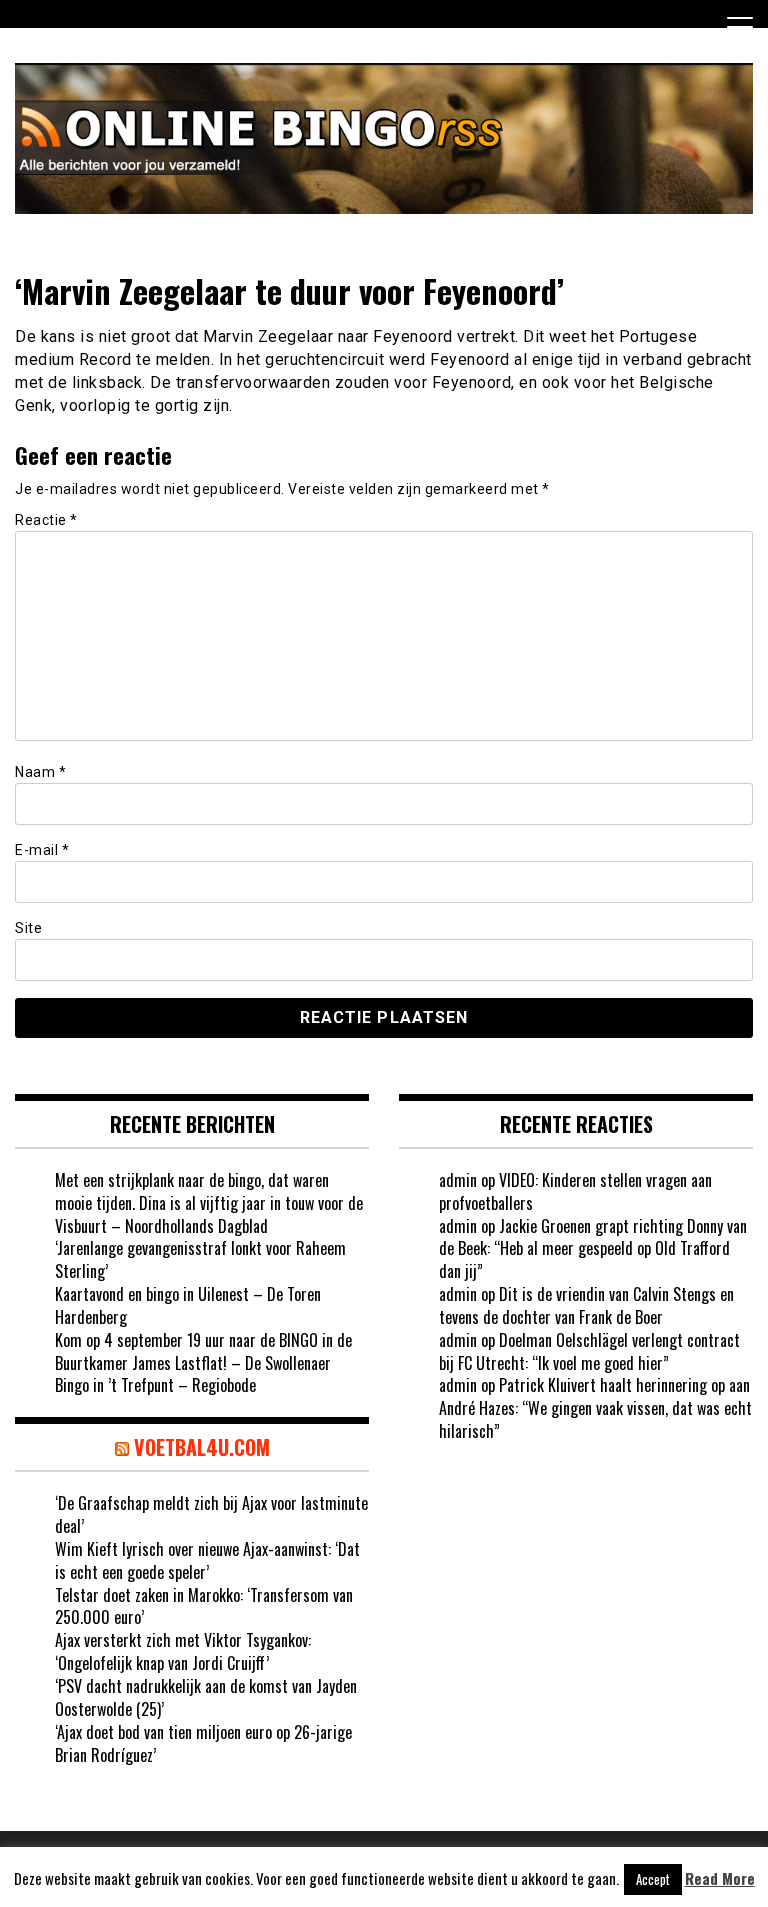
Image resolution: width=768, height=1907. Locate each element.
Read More (720, 1878)
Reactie (46, 520)
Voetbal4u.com (202, 1447)
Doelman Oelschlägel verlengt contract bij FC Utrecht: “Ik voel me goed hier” (589, 1351)
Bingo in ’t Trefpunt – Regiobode (155, 1385)
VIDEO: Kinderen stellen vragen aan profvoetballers (575, 1191)
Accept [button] (653, 1879)
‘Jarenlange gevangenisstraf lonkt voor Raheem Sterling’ (200, 1259)
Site (28, 928)
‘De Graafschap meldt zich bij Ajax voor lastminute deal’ (211, 1514)
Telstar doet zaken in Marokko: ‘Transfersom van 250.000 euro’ (204, 1606)
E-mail (42, 850)
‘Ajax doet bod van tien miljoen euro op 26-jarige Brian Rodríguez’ (203, 1743)
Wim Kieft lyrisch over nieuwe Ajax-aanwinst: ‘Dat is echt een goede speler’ (207, 1560)
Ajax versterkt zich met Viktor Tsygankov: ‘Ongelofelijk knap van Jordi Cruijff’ (183, 1651)
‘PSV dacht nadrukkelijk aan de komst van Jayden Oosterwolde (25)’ (206, 1697)
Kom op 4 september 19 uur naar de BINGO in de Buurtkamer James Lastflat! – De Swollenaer (203, 1351)
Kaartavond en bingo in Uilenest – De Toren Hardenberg (188, 1305)
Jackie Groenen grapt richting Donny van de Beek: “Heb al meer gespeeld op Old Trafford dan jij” (593, 1249)
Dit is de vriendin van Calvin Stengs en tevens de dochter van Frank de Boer (586, 1305)
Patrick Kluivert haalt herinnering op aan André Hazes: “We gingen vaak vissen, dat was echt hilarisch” (595, 1408)
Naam (40, 772)
